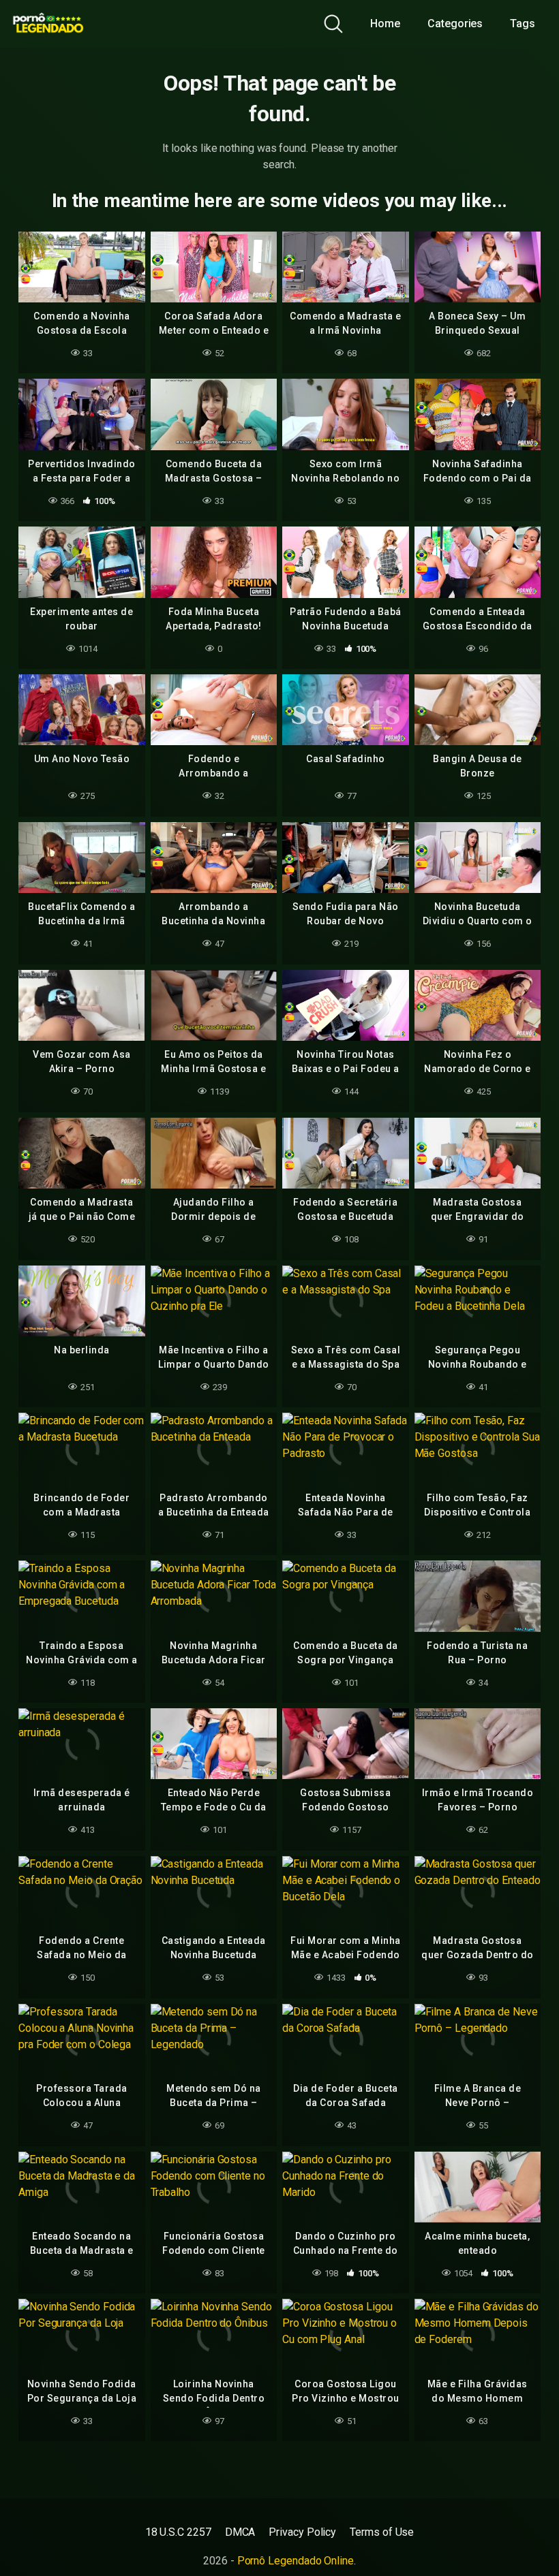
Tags (523, 23)
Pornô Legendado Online (296, 2561)
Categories (455, 23)
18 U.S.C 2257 (178, 2532)
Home (385, 23)
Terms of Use (382, 2532)
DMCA (240, 2532)
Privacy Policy (302, 2532)
